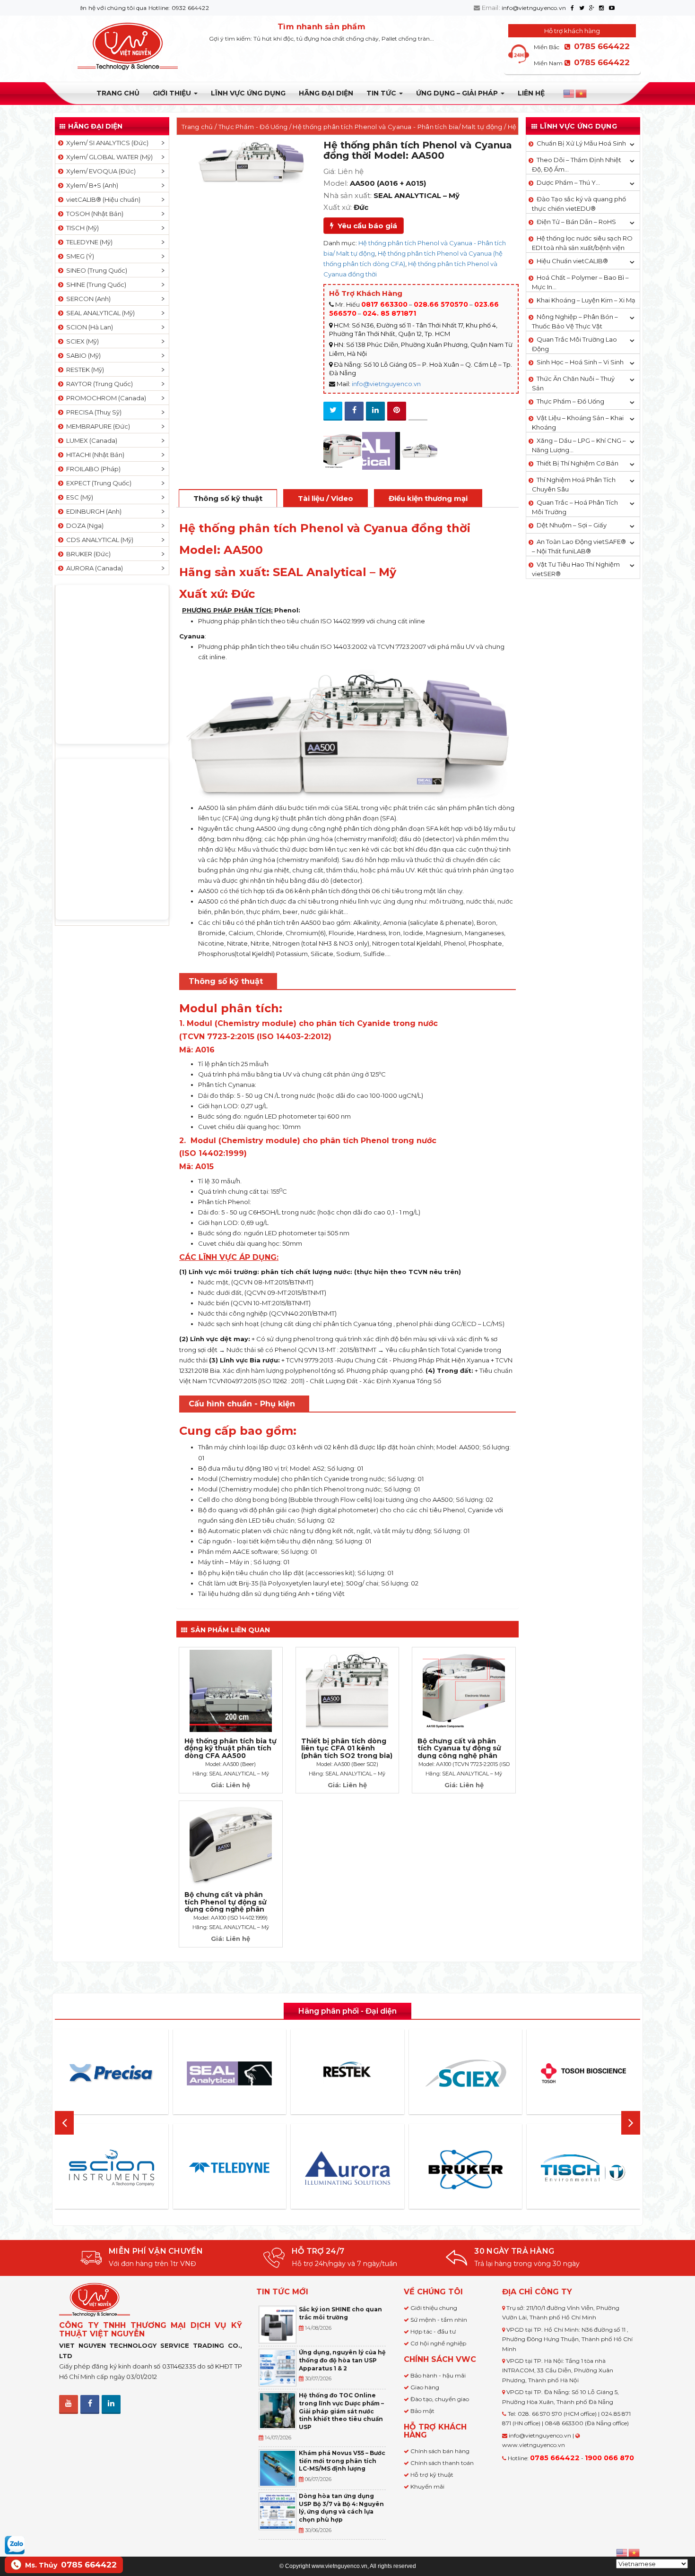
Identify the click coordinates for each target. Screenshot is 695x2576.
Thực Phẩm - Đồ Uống (253, 127)
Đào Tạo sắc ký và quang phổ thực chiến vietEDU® (579, 204)
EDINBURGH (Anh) (92, 511)
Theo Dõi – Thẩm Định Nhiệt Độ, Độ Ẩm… (577, 164)
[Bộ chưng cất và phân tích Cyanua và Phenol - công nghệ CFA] (342, 451)
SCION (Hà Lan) (88, 327)
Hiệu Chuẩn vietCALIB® (572, 261)
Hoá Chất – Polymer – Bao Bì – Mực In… (580, 282)
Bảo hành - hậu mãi (438, 2375)
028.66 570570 (441, 304)
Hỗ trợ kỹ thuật (432, 2475)
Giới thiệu (173, 93)
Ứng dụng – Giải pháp (458, 93)
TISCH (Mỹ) (81, 228)
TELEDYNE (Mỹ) (88, 242)
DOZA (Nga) (83, 526)
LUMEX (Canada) (90, 440)
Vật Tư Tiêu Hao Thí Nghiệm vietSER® (576, 569)
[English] (569, 94)
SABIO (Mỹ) (82, 355)
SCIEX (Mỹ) (81, 341)
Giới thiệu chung (434, 2308)
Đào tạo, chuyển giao (440, 2399)
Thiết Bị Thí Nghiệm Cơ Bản (578, 463)
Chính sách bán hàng (440, 2451)
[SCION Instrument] (112, 2168)
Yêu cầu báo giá (365, 226)
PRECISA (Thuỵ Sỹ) (92, 412)
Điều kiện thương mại (428, 498)
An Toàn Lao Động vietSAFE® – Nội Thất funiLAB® (579, 546)
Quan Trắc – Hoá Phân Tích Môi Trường (575, 507)
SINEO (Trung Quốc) (95, 270)
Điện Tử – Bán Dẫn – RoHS (576, 222)
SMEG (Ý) (79, 256)
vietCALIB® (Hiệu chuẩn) (102, 199)
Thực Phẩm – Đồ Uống (570, 401)
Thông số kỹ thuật (228, 498)
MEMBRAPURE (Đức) (97, 426)
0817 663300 (384, 304)
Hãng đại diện (326, 93)
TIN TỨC (382, 93)
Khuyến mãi (427, 2486)
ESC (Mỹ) (78, 497)
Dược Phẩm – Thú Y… (568, 182)
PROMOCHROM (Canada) (105, 398)
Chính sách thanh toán (442, 2463)
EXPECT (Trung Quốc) (97, 483)
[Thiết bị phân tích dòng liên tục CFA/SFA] (419, 451)
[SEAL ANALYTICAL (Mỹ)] (381, 451)
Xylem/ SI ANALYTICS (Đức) (106, 143)
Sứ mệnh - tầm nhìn (439, 2320)
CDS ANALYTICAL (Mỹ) (98, 540)
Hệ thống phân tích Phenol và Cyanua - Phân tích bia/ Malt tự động (398, 127)
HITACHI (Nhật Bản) (94, 455)
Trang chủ (118, 93)
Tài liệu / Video (326, 498)
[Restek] (347, 2073)
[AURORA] (347, 2168)
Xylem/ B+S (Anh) (91, 185)
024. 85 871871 (389, 313)
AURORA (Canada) (93, 568)
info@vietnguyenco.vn (534, 8)
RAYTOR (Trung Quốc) (98, 384)
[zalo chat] (15, 2544)
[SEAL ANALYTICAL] (229, 2073)
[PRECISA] (112, 2073)
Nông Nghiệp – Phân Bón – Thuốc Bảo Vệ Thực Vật (575, 321)
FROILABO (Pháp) (92, 469)
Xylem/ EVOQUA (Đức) (100, 171)
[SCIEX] (466, 2073)
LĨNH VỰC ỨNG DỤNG (248, 93)
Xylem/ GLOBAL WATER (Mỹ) (108, 157)
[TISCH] (583, 2168)
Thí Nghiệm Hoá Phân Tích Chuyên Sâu (574, 484)
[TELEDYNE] (229, 2168)
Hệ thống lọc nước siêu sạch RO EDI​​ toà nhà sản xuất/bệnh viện (582, 243)
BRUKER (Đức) (87, 554)
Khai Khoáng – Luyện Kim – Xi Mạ (586, 300)
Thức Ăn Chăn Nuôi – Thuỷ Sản (573, 383)
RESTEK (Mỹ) (84, 370)
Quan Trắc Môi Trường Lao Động (574, 344)
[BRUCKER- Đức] (466, 2170)
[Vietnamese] (582, 94)
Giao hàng (425, 2387)
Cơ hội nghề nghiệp (438, 2343)
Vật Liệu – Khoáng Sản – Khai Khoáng (578, 422)
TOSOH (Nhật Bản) (93, 214)
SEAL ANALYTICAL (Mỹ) (99, 313)
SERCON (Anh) (87, 299)
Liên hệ (531, 93)
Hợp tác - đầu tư (433, 2331)
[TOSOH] (583, 2073)
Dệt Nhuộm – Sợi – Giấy (572, 525)
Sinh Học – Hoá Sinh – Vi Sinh (580, 362)
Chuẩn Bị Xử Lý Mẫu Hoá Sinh (581, 143)
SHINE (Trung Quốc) (95, 284)
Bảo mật (422, 2411)
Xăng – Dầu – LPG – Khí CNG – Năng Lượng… (579, 445)
